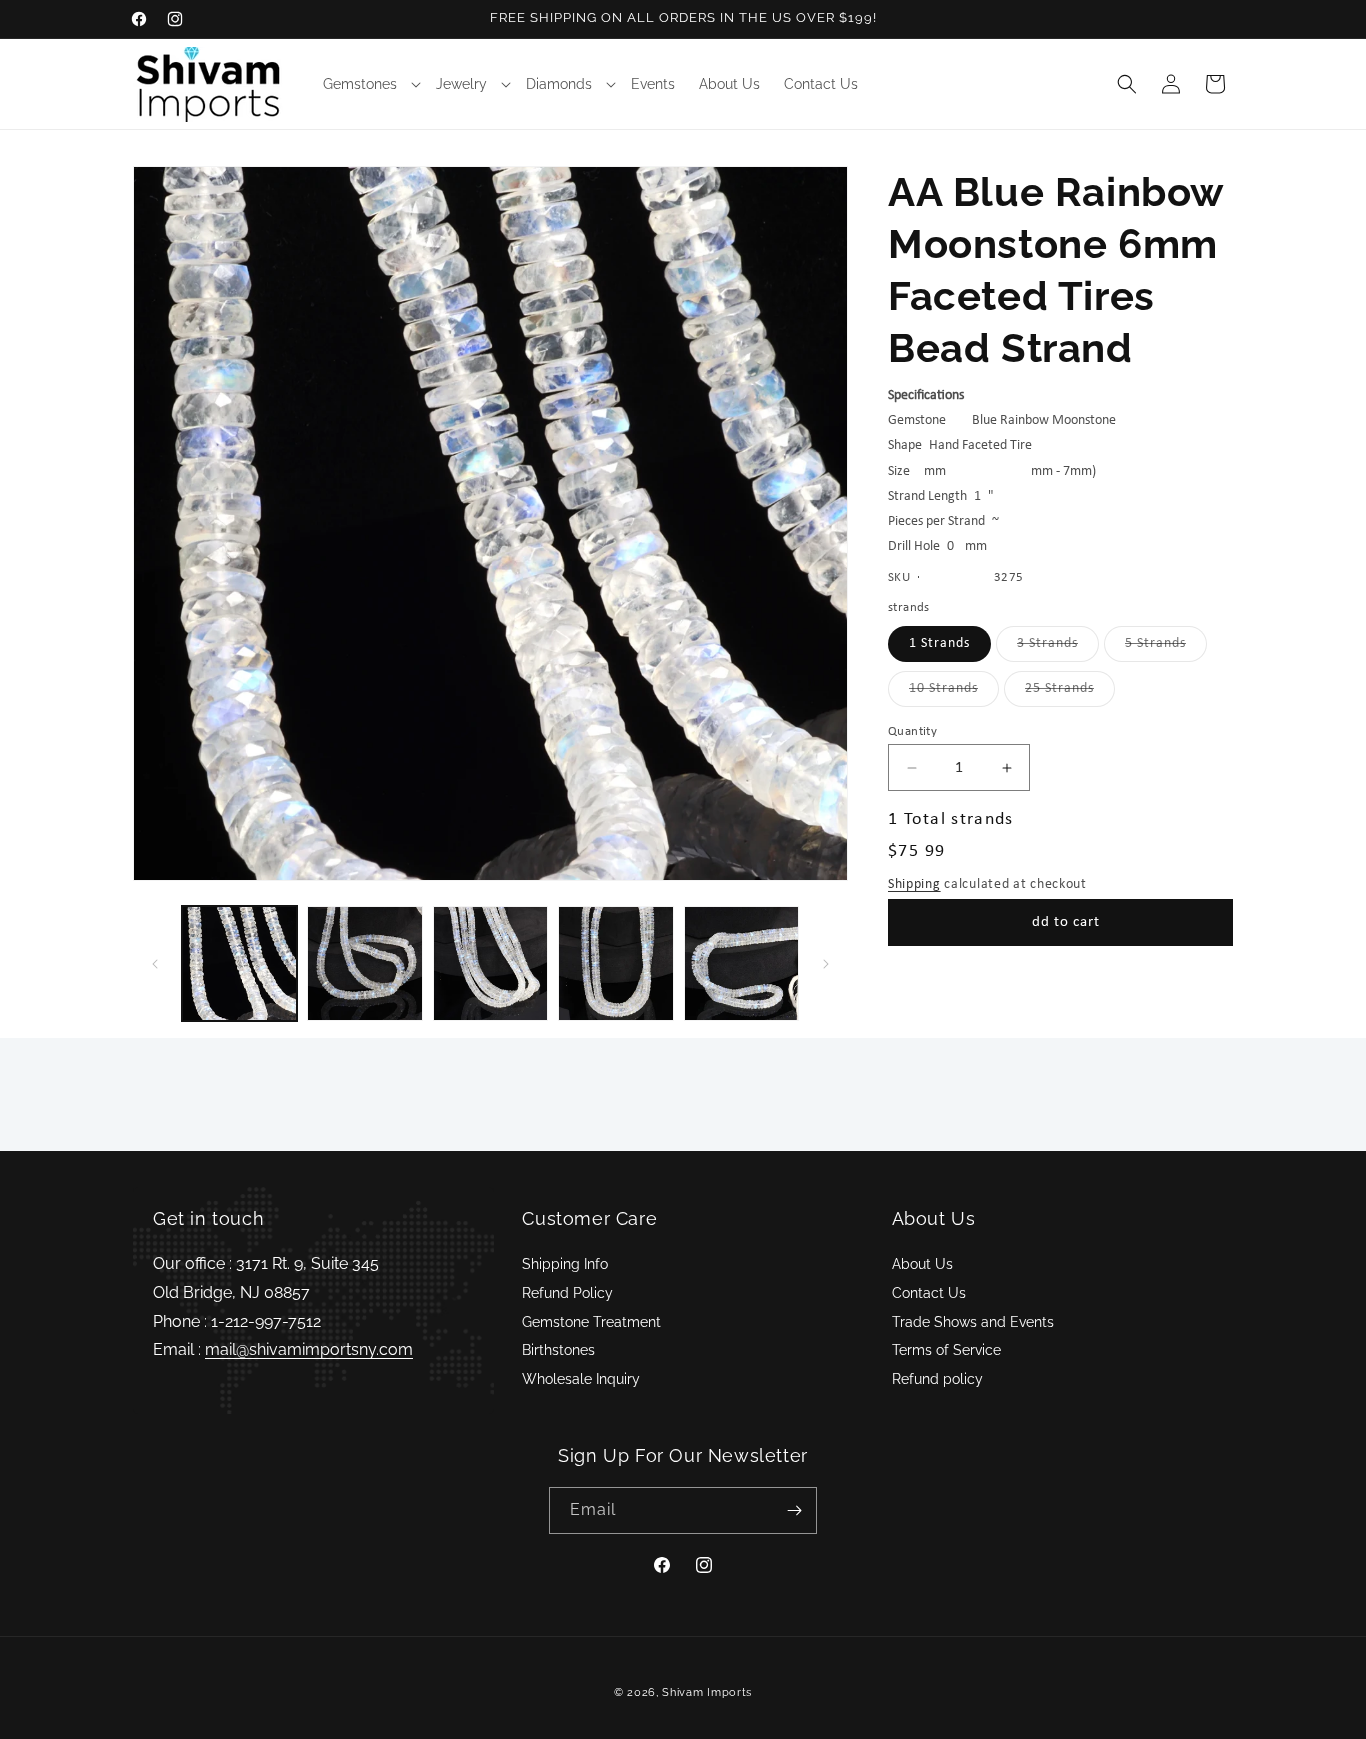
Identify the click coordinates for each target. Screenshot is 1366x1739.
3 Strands (1058, 648)
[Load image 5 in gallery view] (741, 963)
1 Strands (939, 643)
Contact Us (929, 1293)
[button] (367, 84)
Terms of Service (946, 1350)
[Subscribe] (794, 1510)
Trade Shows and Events (973, 1322)
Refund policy (937, 1379)
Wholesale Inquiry (581, 1379)
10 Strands (954, 693)
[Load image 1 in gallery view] (239, 963)
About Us (922, 1264)
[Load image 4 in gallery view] (615, 963)
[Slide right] (826, 964)
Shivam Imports (707, 1692)
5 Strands (1166, 648)
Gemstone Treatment (591, 1322)
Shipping (914, 884)
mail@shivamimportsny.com (309, 1349)
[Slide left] (155, 964)
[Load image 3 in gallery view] (490, 963)
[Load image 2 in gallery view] (364, 963)
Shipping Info (565, 1264)
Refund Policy (567, 1293)
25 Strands (1070, 693)
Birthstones (558, 1350)
